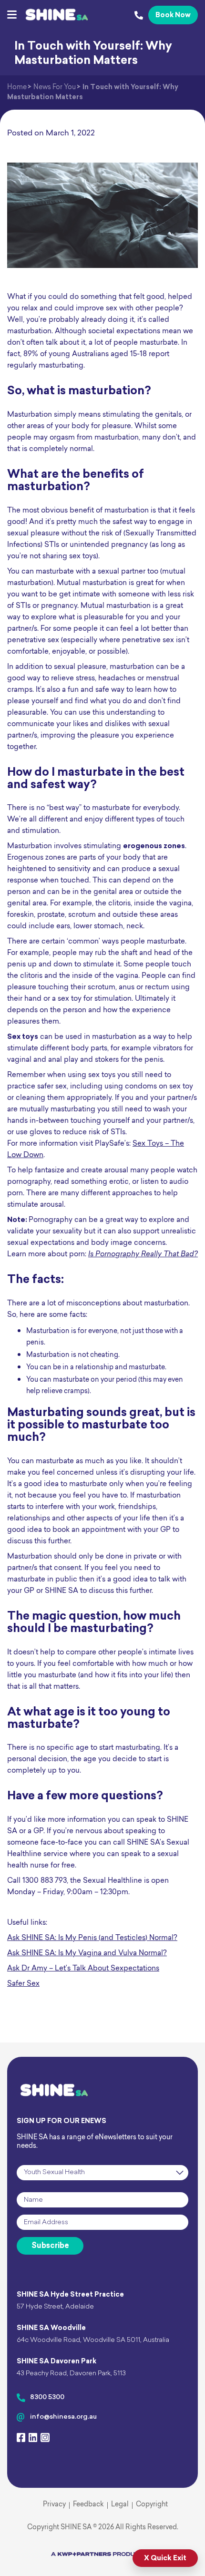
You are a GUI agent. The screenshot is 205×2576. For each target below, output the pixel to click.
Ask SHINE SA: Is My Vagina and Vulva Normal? (87, 1954)
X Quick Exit (165, 2559)
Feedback (88, 2505)
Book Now (173, 15)
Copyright (152, 2505)
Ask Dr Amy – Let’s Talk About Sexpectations (83, 1969)
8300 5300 (47, 2397)
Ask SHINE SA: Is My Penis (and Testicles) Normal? (92, 1938)
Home (17, 87)
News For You (55, 87)
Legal (120, 2505)
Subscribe (50, 2246)
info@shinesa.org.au (63, 2417)
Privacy (54, 2505)
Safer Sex (23, 1984)
